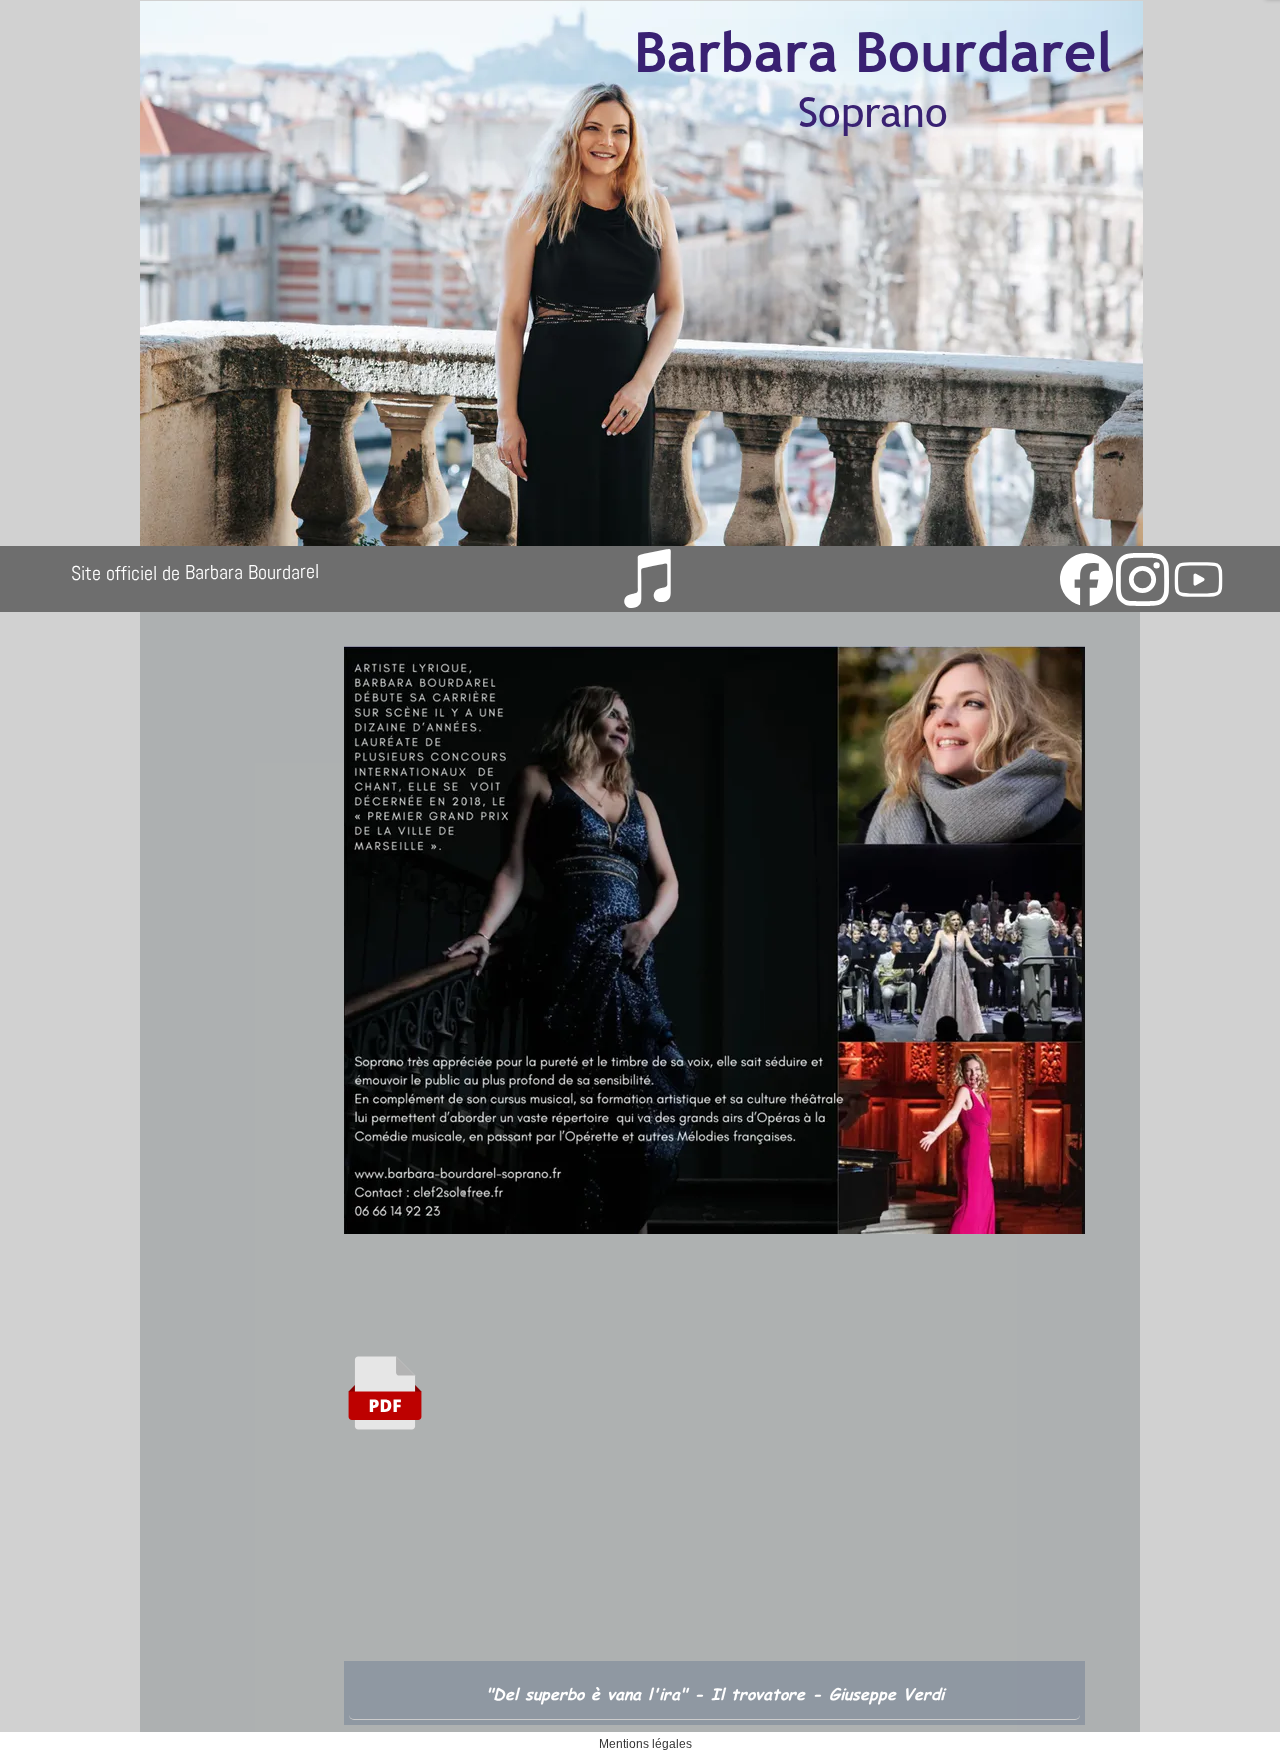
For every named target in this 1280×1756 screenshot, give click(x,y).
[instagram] (1142, 579)
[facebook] (1086, 579)
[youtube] (1198, 579)
